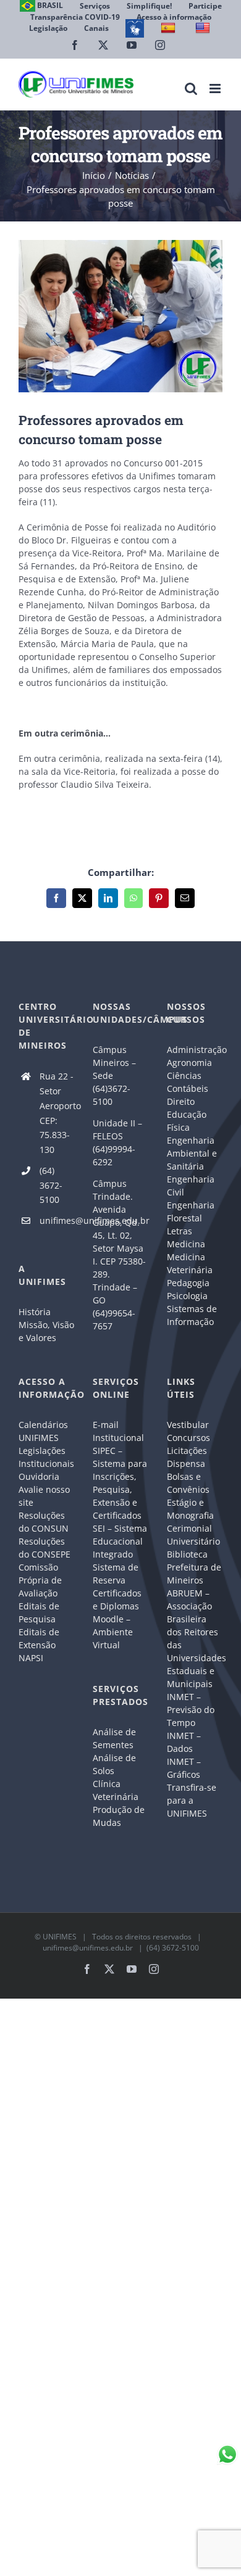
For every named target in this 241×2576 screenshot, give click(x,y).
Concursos (188, 1438)
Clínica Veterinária (116, 1790)
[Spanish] (170, 28)
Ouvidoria (39, 1476)
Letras (180, 1231)
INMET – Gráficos (184, 1768)
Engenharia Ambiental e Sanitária (192, 1153)
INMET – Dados (184, 1742)
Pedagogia (188, 1283)
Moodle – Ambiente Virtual (113, 1632)
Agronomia (189, 1063)
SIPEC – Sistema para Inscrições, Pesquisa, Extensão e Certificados (120, 1483)
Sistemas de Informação (192, 1315)
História (35, 1312)
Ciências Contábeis (188, 1082)
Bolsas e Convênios (188, 1483)
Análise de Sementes (114, 1738)
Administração (195, 1050)
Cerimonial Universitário (193, 1535)
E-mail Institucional (118, 1431)
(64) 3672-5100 (51, 1185)
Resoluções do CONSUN (44, 1522)
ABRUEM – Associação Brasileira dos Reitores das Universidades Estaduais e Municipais (195, 1638)
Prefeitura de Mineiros (194, 1574)
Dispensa (186, 1463)
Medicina (186, 1244)
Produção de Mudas (119, 1816)
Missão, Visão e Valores (46, 1331)
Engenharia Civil (191, 1186)
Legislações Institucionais (46, 1457)
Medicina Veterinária (190, 1263)
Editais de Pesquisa (39, 1612)
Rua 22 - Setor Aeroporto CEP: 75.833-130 (57, 1113)
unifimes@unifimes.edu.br (57, 1220)
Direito (181, 1101)
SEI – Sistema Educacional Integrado (120, 1541)
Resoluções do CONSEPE (44, 1548)
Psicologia (187, 1296)
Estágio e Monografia (190, 1509)
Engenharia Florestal (191, 1212)
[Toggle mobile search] (191, 89)
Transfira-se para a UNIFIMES (192, 1800)
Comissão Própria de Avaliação (40, 1580)
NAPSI (32, 1658)
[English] (204, 28)
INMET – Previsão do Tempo (191, 1710)
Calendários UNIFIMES (43, 1431)
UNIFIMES (60, 1937)
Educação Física (187, 1121)
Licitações (187, 1451)
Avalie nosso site (44, 1496)
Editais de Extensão (39, 1638)
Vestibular (188, 1425)
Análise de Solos (114, 1764)
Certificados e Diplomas (117, 1600)
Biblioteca (187, 1554)
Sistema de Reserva (116, 1574)
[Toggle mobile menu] (216, 89)
